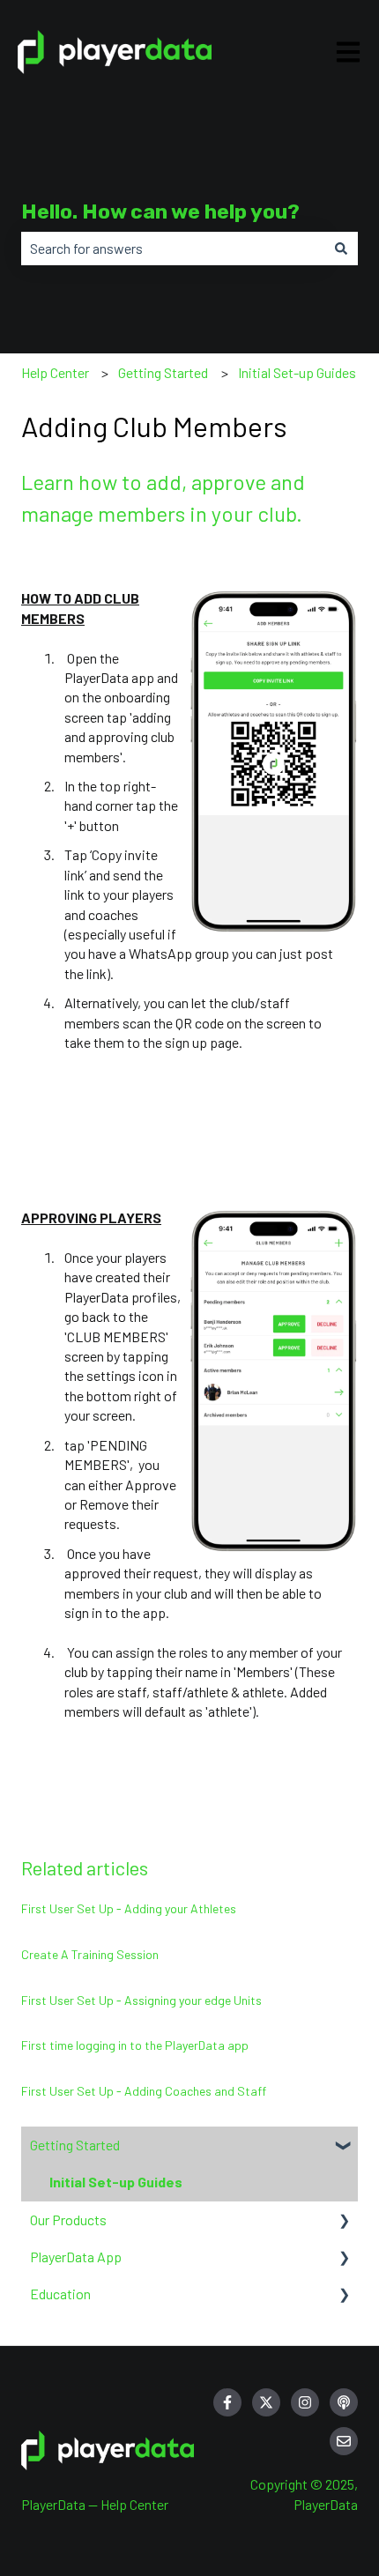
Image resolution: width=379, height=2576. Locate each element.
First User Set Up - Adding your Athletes (129, 1908)
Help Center (55, 372)
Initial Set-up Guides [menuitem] (116, 2182)
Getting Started (163, 372)
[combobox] (173, 249)
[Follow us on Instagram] (305, 2402)
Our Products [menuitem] (68, 2220)
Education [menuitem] (60, 2294)
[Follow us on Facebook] (227, 2402)
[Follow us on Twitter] (266, 2402)
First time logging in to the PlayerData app (135, 2045)
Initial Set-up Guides (297, 372)
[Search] (341, 249)
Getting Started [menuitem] (75, 2145)
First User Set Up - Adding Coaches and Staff (144, 2091)
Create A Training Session (90, 1954)
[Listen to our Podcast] (344, 2402)
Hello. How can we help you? (160, 212)
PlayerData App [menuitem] (76, 2257)
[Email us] (344, 2441)
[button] (344, 2146)
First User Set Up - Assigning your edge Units (141, 2000)
